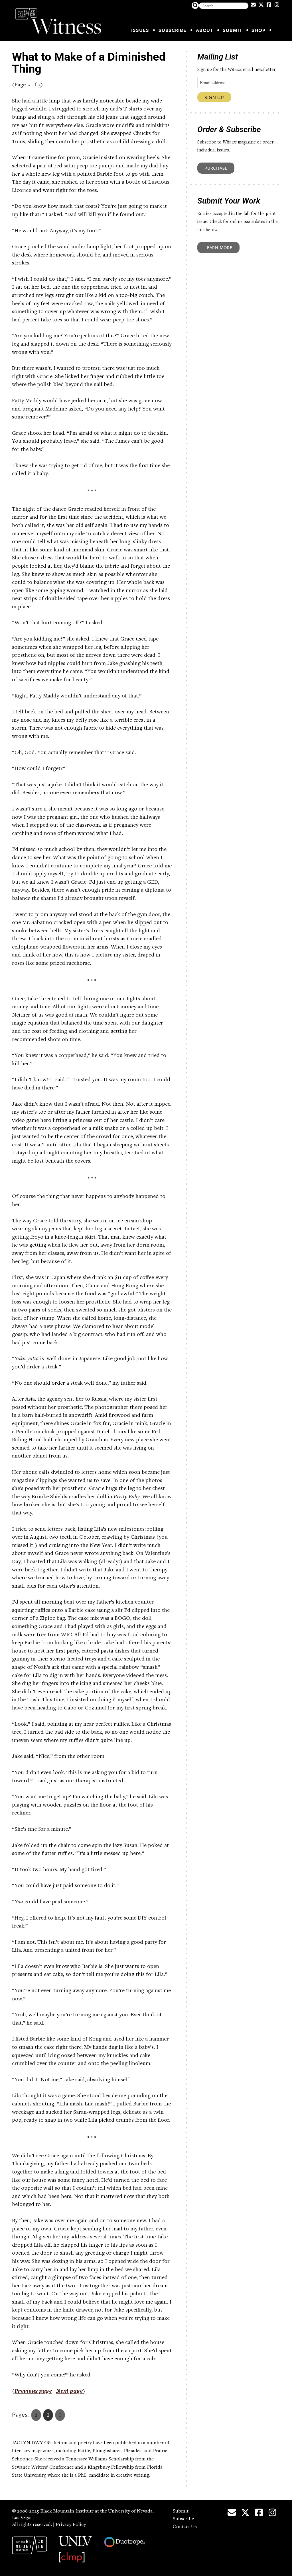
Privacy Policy (71, 2525)
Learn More (218, 247)
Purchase (216, 168)
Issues (140, 30)
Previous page (33, 2392)
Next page (69, 2392)
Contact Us (185, 2527)
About (205, 30)
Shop (258, 30)
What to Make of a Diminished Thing (89, 63)
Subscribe (173, 30)
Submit (232, 30)
